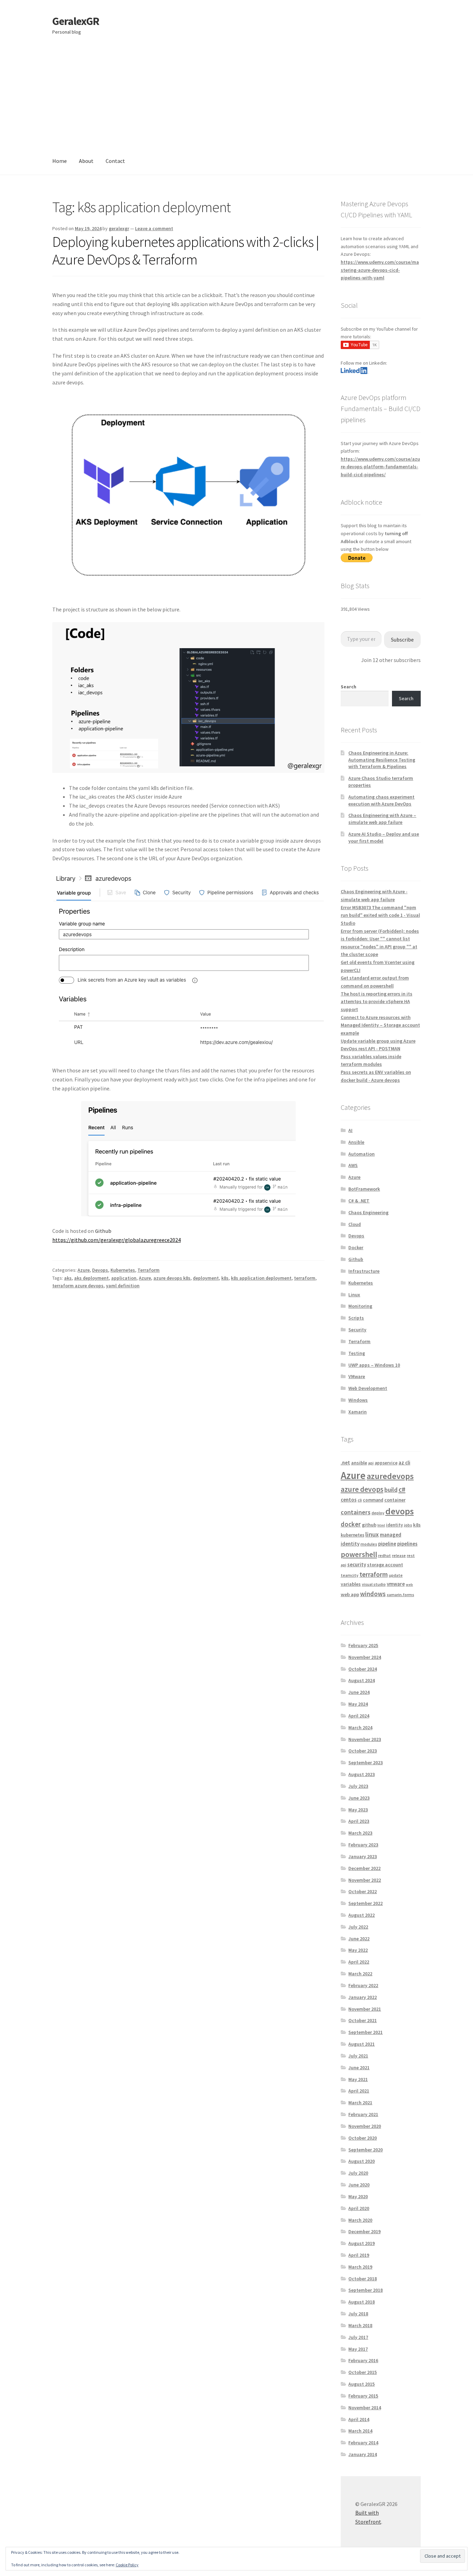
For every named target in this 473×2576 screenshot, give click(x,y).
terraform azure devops (78, 1286)
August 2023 (362, 1774)
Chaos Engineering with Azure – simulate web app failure (382, 819)
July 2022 (358, 1927)
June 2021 (359, 2068)
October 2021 (363, 2020)
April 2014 (359, 2419)
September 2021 (365, 2032)
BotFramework (364, 1189)
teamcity (350, 1575)
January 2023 (363, 1856)
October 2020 (363, 2138)
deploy (378, 1513)
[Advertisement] (237, 96)
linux (372, 1534)
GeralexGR (76, 21)
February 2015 (363, 2396)
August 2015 (362, 2384)
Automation (362, 1154)
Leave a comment (154, 228)
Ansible (356, 1142)
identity (395, 1525)
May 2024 (358, 1704)
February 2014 (363, 2443)
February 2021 (363, 2114)
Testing (357, 1353)
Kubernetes (123, 1270)
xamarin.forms (400, 1595)
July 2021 (358, 2056)
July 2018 (358, 2314)
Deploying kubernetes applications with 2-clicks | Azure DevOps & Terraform (186, 250)
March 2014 (360, 2431)
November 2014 (365, 2408)
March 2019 (360, 2267)
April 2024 (359, 1716)
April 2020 (359, 2208)
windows (373, 1594)
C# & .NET (359, 1201)
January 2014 (363, 2454)
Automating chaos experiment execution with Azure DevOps (381, 800)
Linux (354, 1295)
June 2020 (359, 2185)
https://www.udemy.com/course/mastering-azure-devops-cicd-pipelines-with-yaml (380, 270)
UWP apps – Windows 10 (374, 1365)
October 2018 (363, 2279)
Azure (84, 1270)
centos (349, 1500)
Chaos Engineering (368, 1212)
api (371, 1463)
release (399, 1555)
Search (349, 687)
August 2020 (362, 2161)
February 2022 (363, 1985)
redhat (385, 1555)
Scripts (356, 1318)
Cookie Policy (127, 2565)
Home (60, 161)
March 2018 (360, 2325)
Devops (100, 1270)
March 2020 (360, 2220)
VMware (357, 1376)
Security (357, 1330)
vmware (396, 1584)
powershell (359, 1554)
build (391, 1490)
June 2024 (359, 1692)
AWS (353, 1165)
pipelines (407, 1544)
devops (400, 1511)
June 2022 (359, 1939)
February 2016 (363, 2360)
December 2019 (364, 2231)
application (124, 1278)
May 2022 (358, 1950)
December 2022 (364, 1868)
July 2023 (358, 1786)
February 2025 (363, 1645)
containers (356, 1512)
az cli (404, 1463)
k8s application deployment (261, 1278)
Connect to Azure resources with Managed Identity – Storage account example (380, 1025)
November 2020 (365, 2126)
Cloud (355, 1224)
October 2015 (363, 2372)
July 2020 (358, 2173)
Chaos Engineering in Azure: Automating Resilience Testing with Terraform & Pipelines (382, 760)
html (381, 1525)
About (86, 161)
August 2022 (362, 1915)
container (395, 1500)
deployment (206, 1278)
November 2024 (365, 1657)
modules (369, 1544)
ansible (359, 1463)
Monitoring (360, 1306)
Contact (115, 161)
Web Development (368, 1388)
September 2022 (365, 1903)
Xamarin (358, 1412)
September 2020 (365, 2150)
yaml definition (123, 1286)
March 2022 (360, 1974)
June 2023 (359, 1798)
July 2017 (358, 2337)
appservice (386, 1463)
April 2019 (359, 2255)
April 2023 (359, 1821)
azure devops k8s (172, 1278)
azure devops (362, 1489)
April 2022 (359, 1962)
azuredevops (390, 1476)
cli (360, 1500)
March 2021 (360, 2103)
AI (350, 1130)
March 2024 (360, 1728)
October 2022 (363, 1891)
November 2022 (365, 1880)
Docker (356, 1247)
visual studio (374, 1584)
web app (350, 1594)
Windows (358, 1400)
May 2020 (358, 2196)
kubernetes (352, 1535)
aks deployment (91, 1278)
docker (351, 1524)
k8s (225, 1278)
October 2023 (363, 1751)
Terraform (149, 1270)
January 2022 (363, 1997)
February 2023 (363, 1845)
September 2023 (365, 1763)
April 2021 (359, 2091)
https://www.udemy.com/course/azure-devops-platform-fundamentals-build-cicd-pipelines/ (380, 467)
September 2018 (365, 2290)
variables (351, 1584)
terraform (305, 1278)
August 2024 (362, 1680)
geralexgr (119, 228)
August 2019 (362, 2243)
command (373, 1500)
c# (402, 1489)
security (357, 1564)
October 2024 (363, 1669)
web (409, 1585)
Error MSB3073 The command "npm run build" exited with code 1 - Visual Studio (380, 915)
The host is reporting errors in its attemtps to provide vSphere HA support (377, 1002)
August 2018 (362, 2302)
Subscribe (402, 639)
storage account (385, 1565)
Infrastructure (364, 1271)
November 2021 (365, 2009)
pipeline (387, 1544)
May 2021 (358, 2079)
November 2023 (365, 1739)
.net (345, 1463)
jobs (408, 1525)
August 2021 (362, 2044)
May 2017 (358, 2349)
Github (356, 1259)
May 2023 (358, 1810)
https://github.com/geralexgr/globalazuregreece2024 (117, 1240)
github (369, 1525)
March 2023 (360, 1833)
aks (68, 1278)
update (396, 1575)
